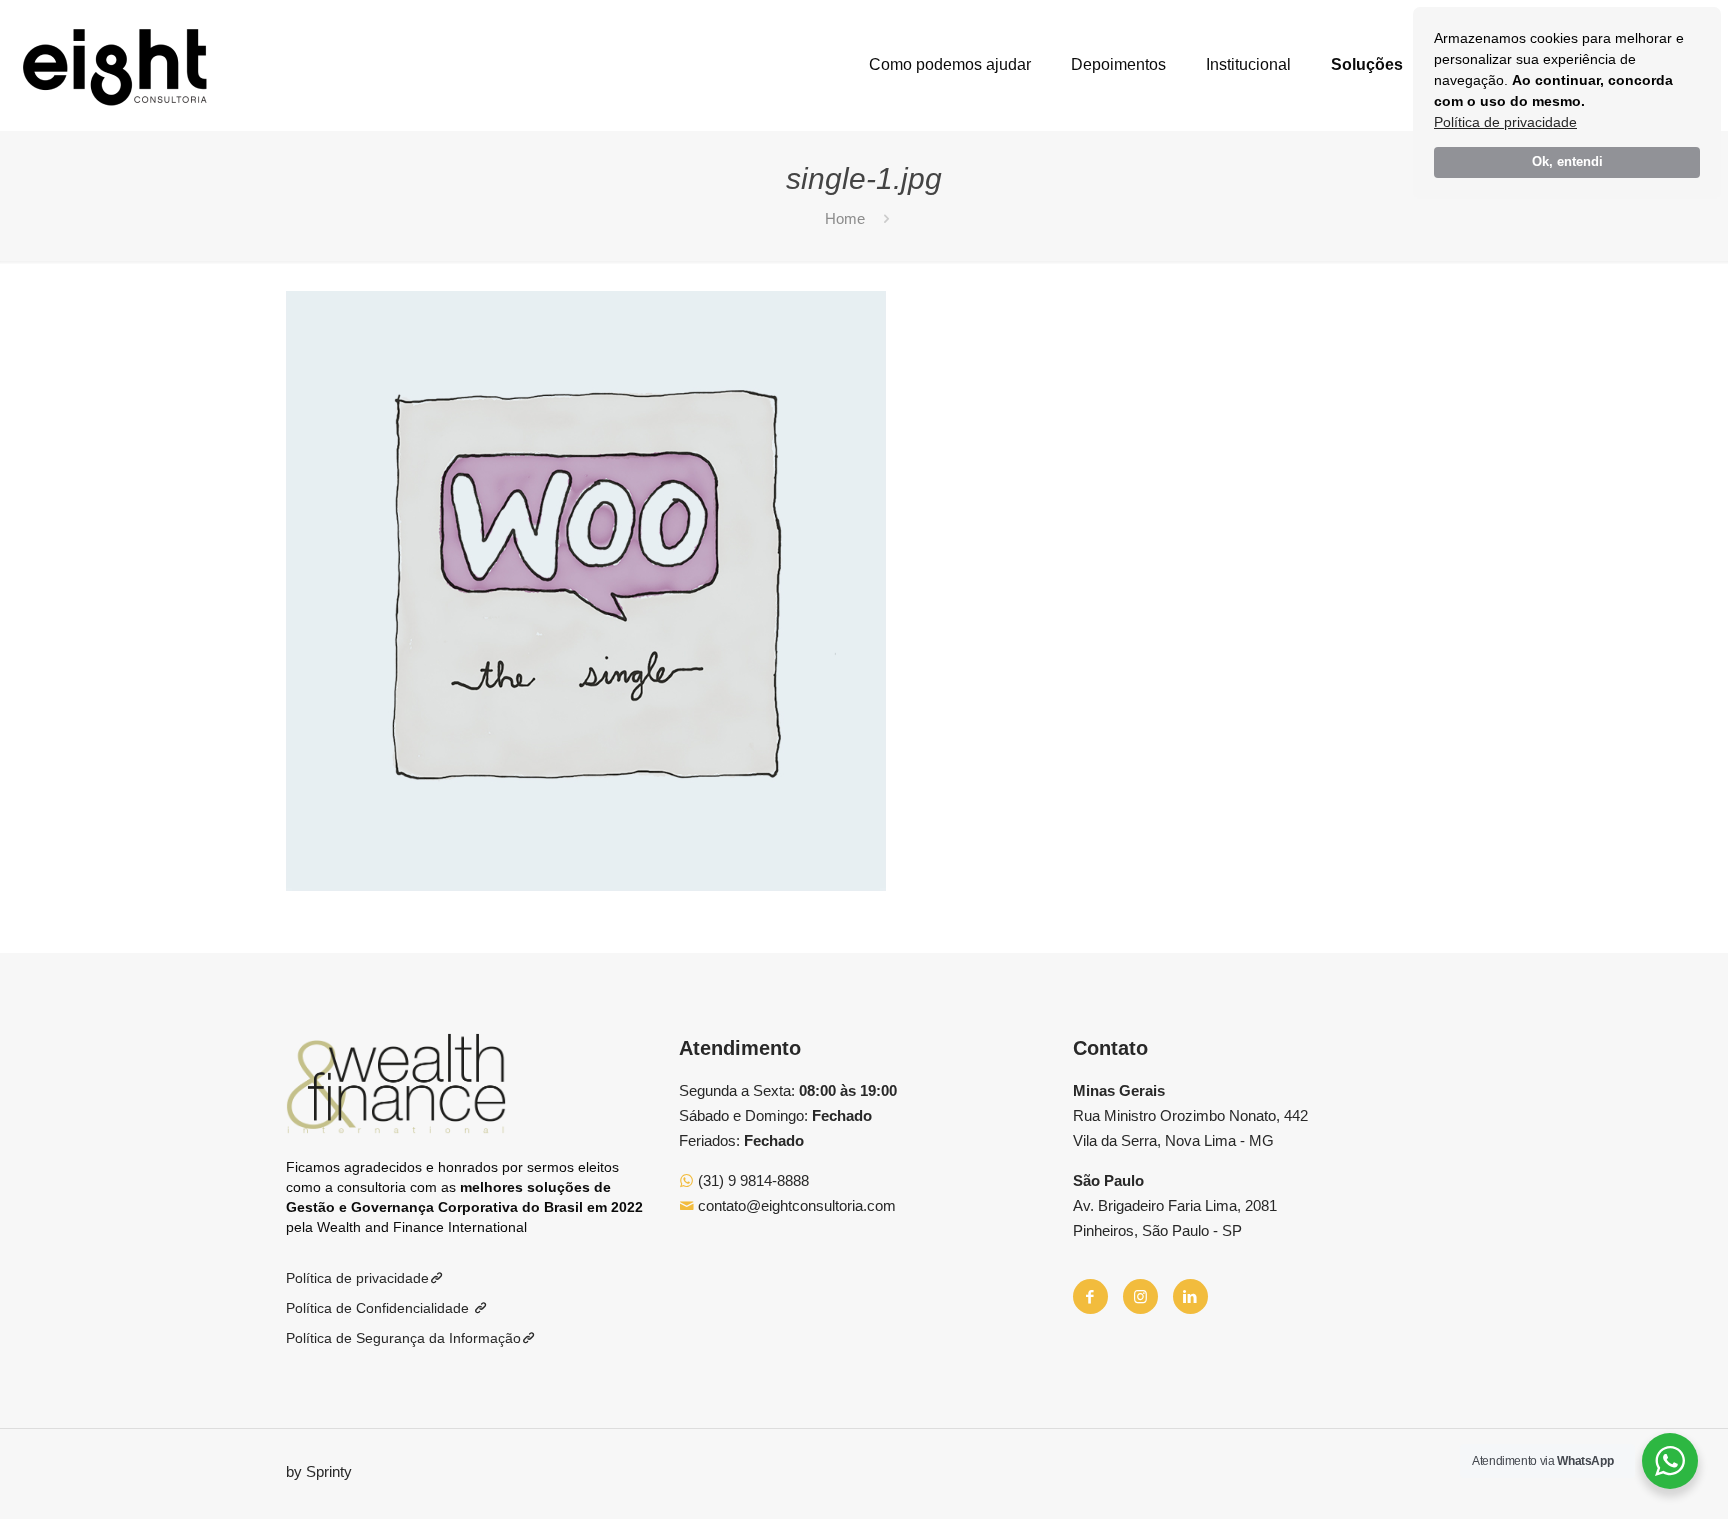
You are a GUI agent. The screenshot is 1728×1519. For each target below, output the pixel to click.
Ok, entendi (1567, 162)
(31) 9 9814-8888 (751, 1180)
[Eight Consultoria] (115, 65)
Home (845, 218)
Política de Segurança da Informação (403, 1338)
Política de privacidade (1505, 122)
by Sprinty (319, 1471)
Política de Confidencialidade (379, 1308)
